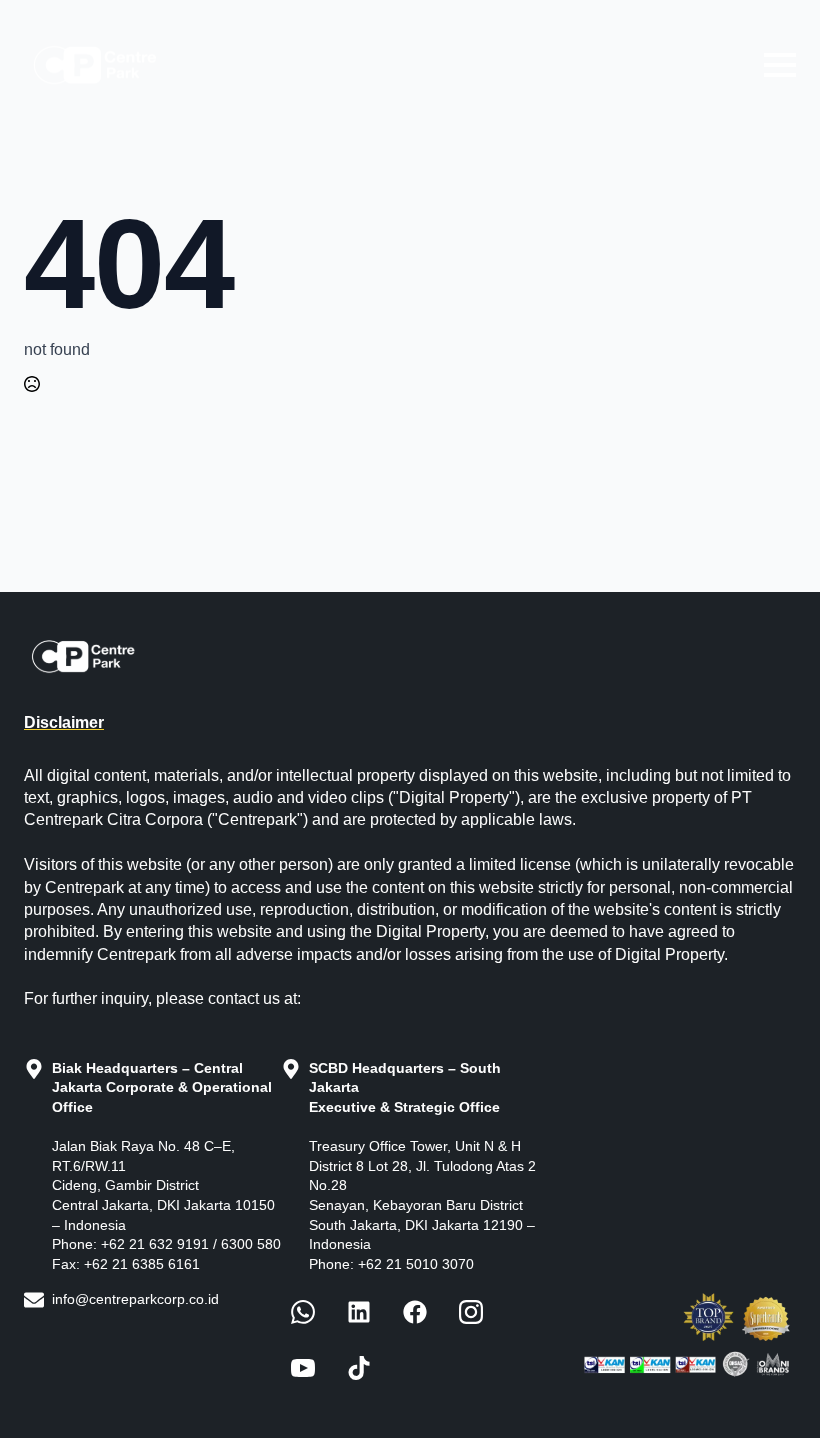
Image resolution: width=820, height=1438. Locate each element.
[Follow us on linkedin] (359, 1312)
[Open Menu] (780, 65)
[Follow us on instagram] (471, 1312)
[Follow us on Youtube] (303, 1368)
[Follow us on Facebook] (303, 1312)
